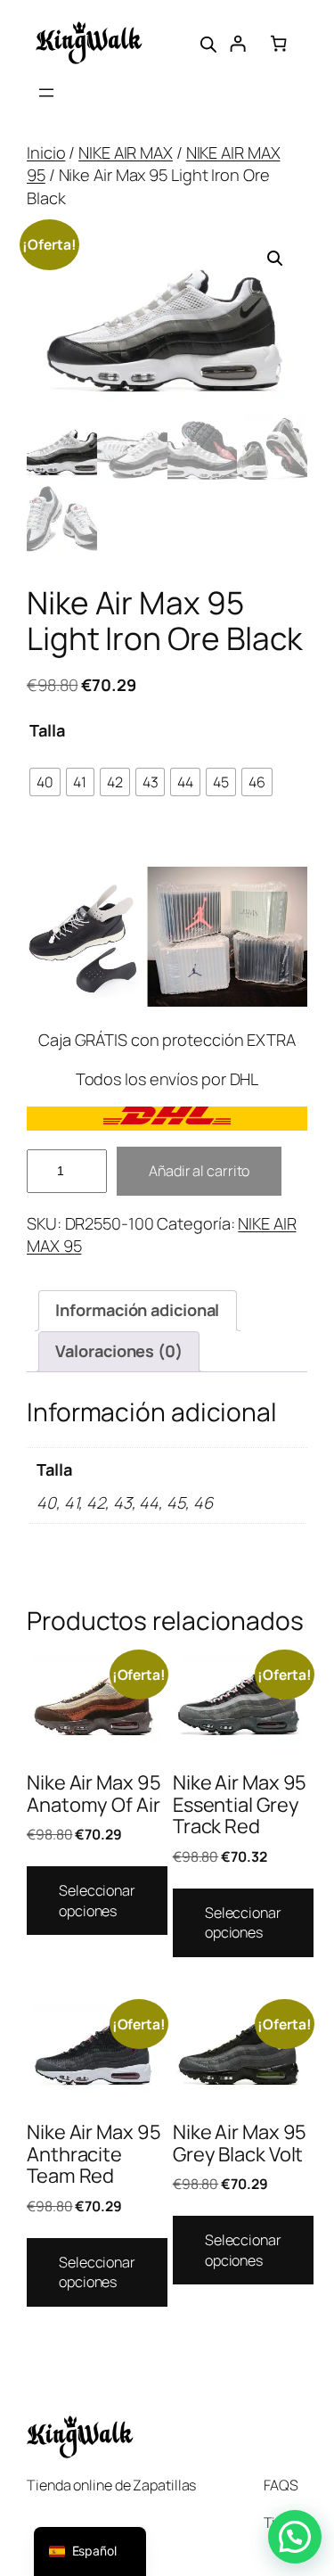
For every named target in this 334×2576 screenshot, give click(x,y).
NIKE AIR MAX (126, 152)
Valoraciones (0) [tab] (118, 1351)
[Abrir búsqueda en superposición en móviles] (208, 43)
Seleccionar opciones (97, 1901)
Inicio (46, 152)
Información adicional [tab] (137, 1310)
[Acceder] (238, 43)
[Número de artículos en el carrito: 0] (279, 43)
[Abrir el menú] (46, 93)
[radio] (45, 782)
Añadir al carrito (199, 1171)
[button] (275, 259)
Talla (47, 730)
